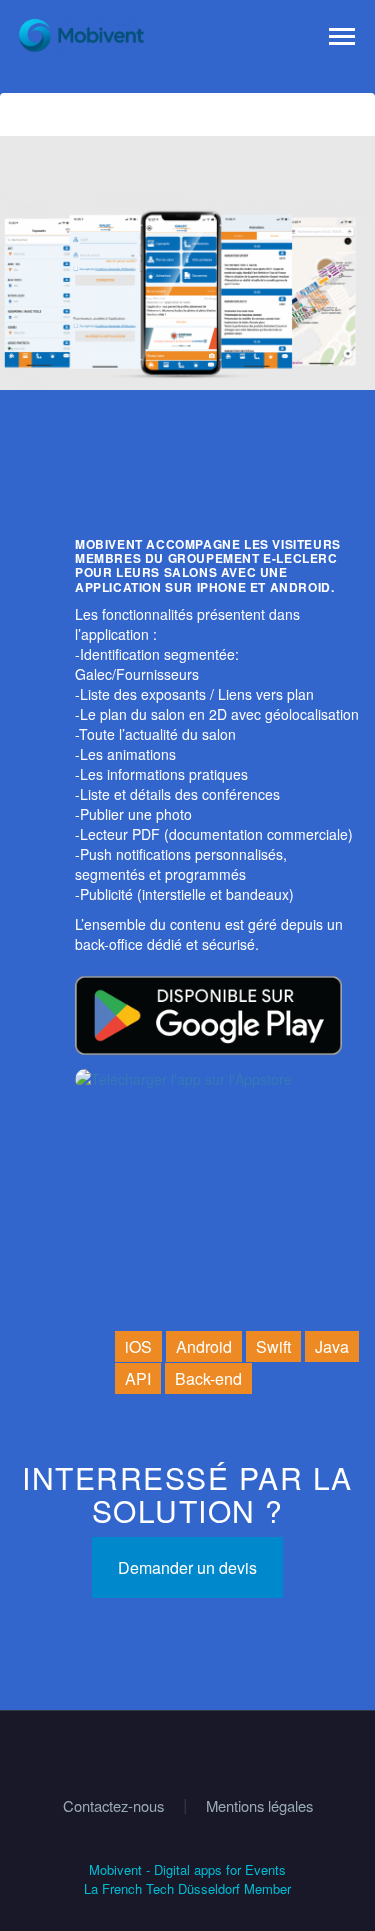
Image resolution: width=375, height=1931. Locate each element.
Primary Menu (342, 37)
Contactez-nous (113, 1806)
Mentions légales (259, 1806)
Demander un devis (187, 1567)
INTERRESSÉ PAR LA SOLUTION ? (187, 1494)
